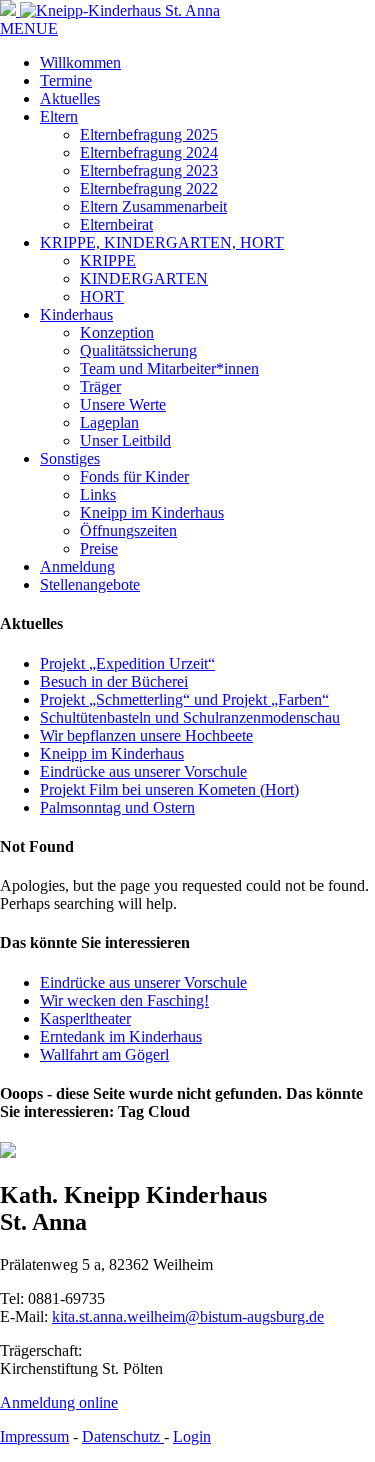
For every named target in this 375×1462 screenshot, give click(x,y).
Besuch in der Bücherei (114, 681)
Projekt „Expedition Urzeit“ (127, 663)
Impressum (34, 1436)
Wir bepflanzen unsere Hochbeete (146, 735)
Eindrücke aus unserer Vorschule (143, 771)
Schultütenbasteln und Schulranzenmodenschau (190, 717)
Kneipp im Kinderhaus (112, 753)
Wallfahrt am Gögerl (104, 1054)
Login (192, 1436)
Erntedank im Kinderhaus (121, 1036)
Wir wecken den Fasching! (124, 1000)
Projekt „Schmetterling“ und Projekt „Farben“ (184, 699)
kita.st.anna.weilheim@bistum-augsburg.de (188, 1316)
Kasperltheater (85, 1018)
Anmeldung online (59, 1402)
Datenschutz (123, 1436)
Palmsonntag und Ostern (117, 807)
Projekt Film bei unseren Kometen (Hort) (169, 789)
